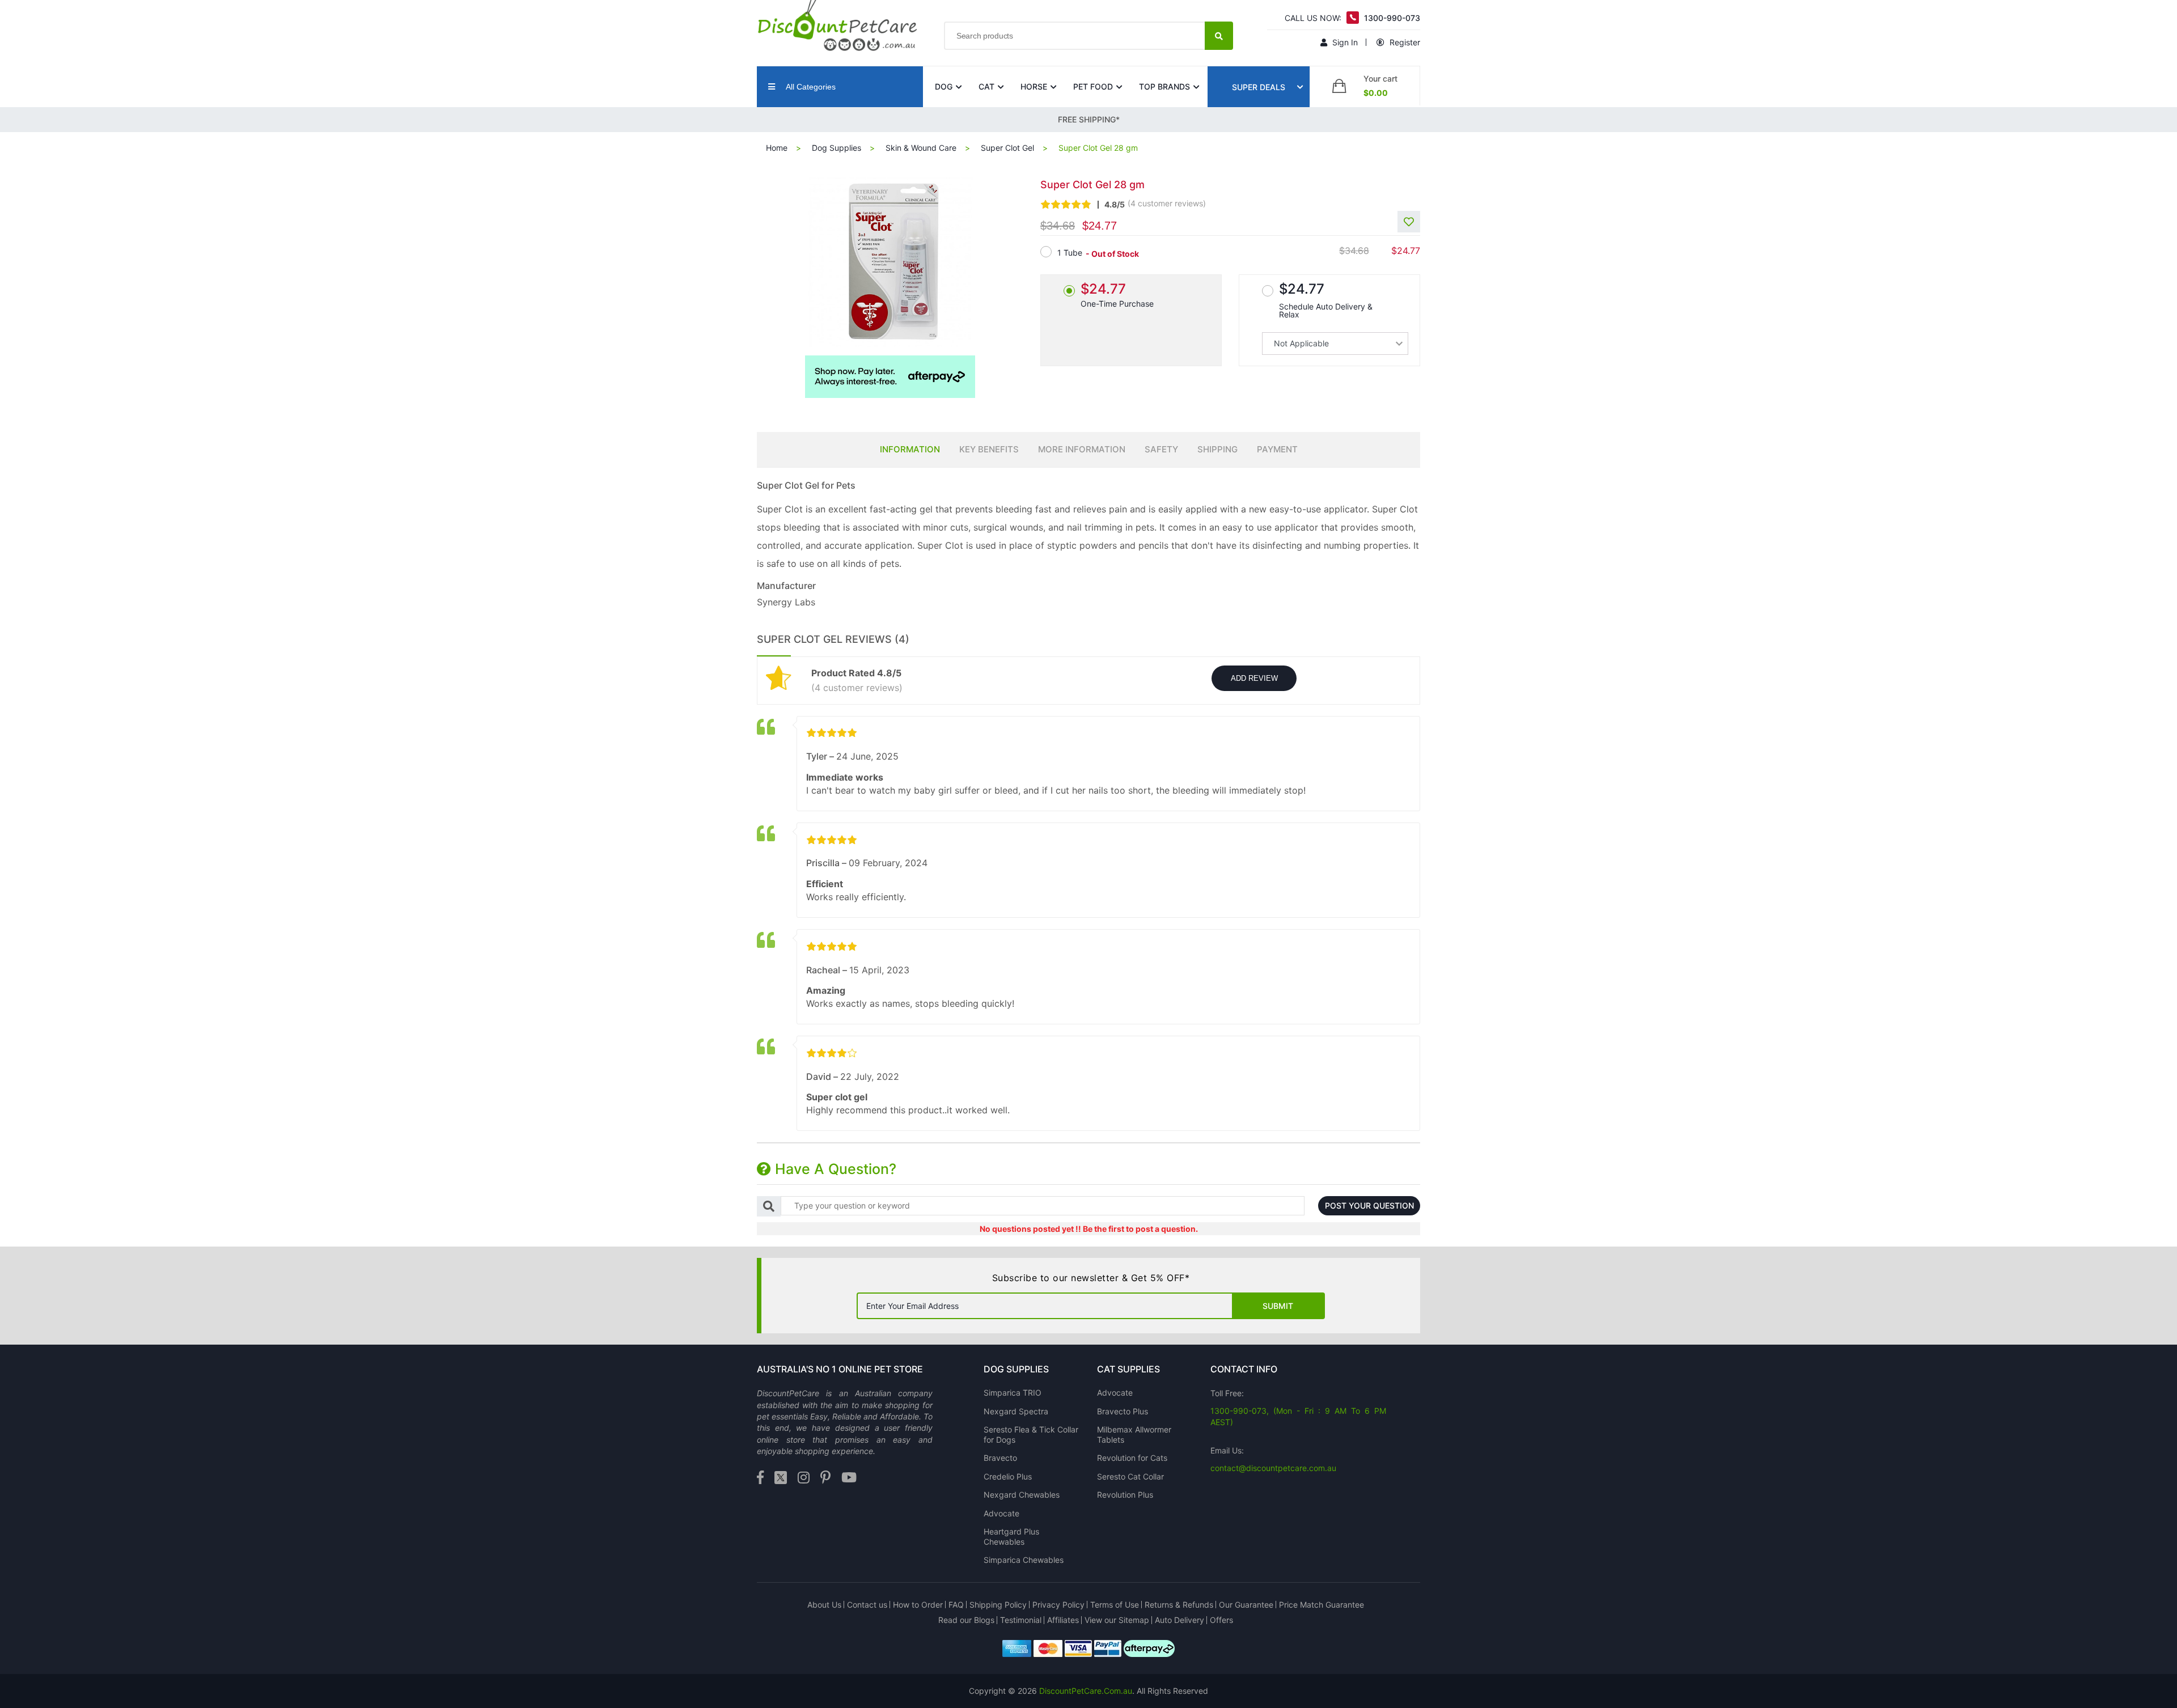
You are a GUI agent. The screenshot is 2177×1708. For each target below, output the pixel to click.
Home (777, 148)
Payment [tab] (1277, 449)
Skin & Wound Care (921, 148)
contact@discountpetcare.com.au (1273, 1468)
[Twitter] (781, 1478)
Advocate (1001, 1513)
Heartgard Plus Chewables (1011, 1537)
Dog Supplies (837, 148)
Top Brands (1164, 86)
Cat (986, 86)
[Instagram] (804, 1478)
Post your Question (1369, 1205)
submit (1278, 1306)
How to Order (918, 1605)
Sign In (1344, 42)
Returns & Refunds (1179, 1605)
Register (1404, 42)
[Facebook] (760, 1478)
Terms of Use (1115, 1605)
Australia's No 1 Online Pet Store (840, 1369)
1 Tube (1070, 253)
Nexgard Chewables (1022, 1495)
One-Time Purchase (1117, 294)
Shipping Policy (998, 1605)
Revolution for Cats (1132, 1458)
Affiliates (1063, 1620)
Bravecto (1000, 1458)
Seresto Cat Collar (1130, 1476)
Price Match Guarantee (1322, 1605)
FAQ (956, 1605)
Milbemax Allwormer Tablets (1134, 1434)
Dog (944, 86)
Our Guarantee (1246, 1605)
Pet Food (1093, 86)
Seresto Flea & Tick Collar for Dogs (1031, 1434)
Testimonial (1021, 1620)
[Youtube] (849, 1478)
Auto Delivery (1179, 1620)
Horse (1034, 86)
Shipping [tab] (1217, 449)
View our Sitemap (1117, 1620)
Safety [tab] (1161, 449)
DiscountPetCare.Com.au (1086, 1691)
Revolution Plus (1125, 1495)
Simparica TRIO (1013, 1393)
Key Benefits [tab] (989, 449)
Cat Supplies (1128, 1369)
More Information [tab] (1082, 449)
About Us (824, 1605)
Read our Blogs (966, 1620)
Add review (1254, 678)
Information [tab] (910, 449)
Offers (1221, 1620)
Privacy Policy (1058, 1605)
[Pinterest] (825, 1478)
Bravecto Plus (1123, 1411)
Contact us (867, 1605)
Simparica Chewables (1024, 1560)
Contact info (1244, 1369)
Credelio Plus (1008, 1476)
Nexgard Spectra (1016, 1411)
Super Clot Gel (1007, 148)
